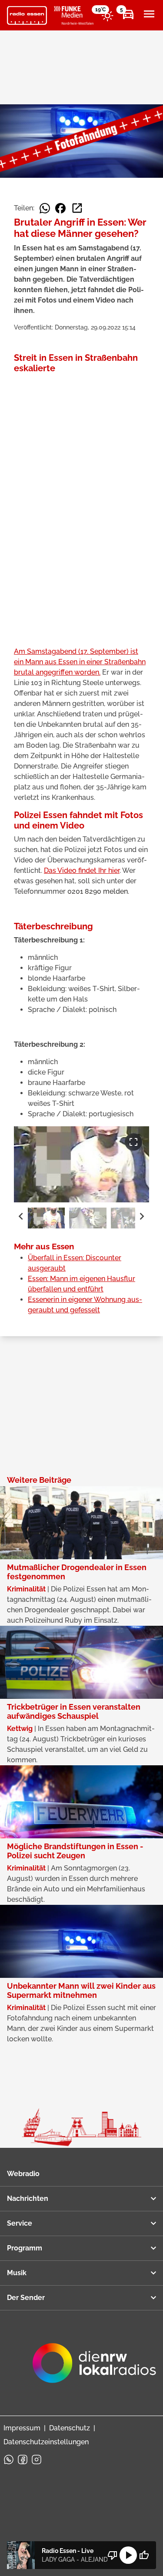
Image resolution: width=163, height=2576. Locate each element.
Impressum (22, 2428)
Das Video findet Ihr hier (82, 870)
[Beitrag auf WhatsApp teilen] (45, 208)
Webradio (23, 2174)
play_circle (128, 2555)
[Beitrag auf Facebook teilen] (60, 208)
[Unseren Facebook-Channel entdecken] (23, 2460)
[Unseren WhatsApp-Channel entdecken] (9, 2460)
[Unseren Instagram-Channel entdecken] (37, 2460)
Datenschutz (70, 2428)
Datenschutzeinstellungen (46, 2442)
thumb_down (113, 2555)
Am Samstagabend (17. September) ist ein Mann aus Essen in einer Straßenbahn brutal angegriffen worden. (80, 662)
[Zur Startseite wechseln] (27, 16)
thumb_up (144, 2555)
